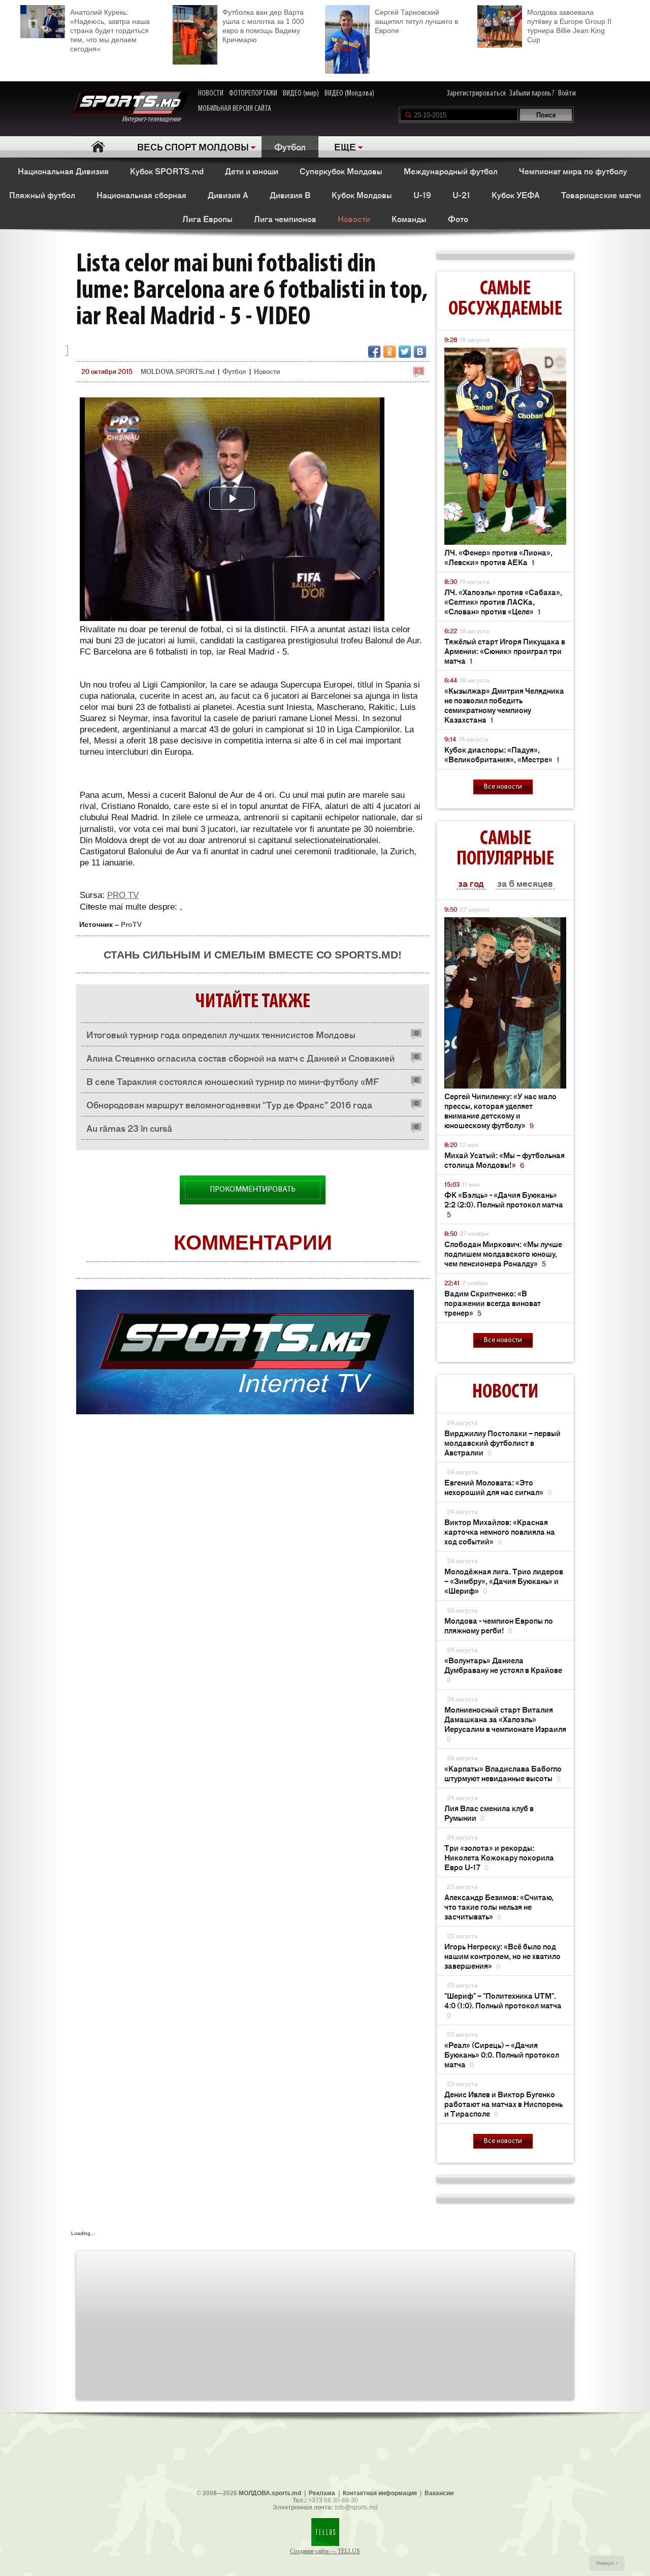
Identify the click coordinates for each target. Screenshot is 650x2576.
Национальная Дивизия (63, 171)
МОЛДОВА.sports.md (270, 2493)
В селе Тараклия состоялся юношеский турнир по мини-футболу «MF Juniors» (233, 1084)
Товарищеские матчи (601, 195)
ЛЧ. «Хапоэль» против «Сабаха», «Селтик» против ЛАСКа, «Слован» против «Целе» (503, 601)
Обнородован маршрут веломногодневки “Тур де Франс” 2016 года (229, 1104)
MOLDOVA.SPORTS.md (177, 371)
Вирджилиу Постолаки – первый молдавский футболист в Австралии (502, 1442)
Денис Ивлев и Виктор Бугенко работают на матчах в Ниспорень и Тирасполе (503, 2104)
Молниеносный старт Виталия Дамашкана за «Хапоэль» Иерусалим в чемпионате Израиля (505, 1724)
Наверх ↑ (607, 2563)
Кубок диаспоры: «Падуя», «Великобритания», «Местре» (502, 754)
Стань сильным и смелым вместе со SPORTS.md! (253, 955)
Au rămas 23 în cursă (129, 1128)
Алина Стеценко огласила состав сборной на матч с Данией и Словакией (240, 1058)
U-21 (461, 195)
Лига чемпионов (285, 219)
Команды (409, 219)
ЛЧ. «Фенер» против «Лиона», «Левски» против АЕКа (498, 557)
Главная (98, 147)
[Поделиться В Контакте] (420, 352)
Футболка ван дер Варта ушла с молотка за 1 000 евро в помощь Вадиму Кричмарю (263, 26)
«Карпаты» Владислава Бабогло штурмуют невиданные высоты (503, 1773)
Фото (458, 219)
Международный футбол (451, 171)
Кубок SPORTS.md (167, 171)
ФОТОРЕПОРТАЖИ (253, 94)
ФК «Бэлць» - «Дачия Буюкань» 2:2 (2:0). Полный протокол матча (504, 1204)
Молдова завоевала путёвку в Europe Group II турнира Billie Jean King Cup (569, 26)
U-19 (422, 195)
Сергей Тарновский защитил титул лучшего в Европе (416, 21)
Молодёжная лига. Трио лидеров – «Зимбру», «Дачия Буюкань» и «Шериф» (504, 1581)
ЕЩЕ (345, 146)
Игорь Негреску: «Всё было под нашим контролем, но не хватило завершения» (502, 1956)
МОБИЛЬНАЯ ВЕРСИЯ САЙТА (235, 109)
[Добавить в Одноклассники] (389, 352)
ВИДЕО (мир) (301, 94)
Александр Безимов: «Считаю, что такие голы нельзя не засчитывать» (499, 1906)
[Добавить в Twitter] (405, 352)
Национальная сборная (141, 195)
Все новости (503, 787)
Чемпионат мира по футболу (573, 171)
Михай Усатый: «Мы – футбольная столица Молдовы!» (505, 1160)
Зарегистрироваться (476, 94)
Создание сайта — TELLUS (325, 2551)
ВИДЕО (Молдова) (349, 94)
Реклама (322, 2493)
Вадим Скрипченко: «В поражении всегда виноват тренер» (493, 1303)
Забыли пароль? (532, 94)
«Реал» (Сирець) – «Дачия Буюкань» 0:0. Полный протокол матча (502, 2054)
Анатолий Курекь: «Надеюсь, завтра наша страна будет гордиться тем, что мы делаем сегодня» (110, 30)
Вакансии (439, 2493)
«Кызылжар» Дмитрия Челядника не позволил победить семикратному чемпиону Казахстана (504, 705)
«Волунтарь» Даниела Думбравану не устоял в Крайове (503, 1670)
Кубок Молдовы (362, 195)
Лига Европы (207, 219)
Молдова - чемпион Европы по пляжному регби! (499, 1625)
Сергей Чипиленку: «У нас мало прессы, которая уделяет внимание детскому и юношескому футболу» (500, 1110)
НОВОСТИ (211, 94)
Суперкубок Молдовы (341, 171)
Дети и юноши (252, 171)
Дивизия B (290, 195)
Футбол (290, 146)
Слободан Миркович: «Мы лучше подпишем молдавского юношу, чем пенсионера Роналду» (503, 1253)
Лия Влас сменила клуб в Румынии (489, 1813)
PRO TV (123, 895)
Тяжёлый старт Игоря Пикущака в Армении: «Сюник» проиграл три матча (505, 651)
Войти (567, 94)
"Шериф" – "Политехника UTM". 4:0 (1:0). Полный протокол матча (503, 2005)
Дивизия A (228, 195)
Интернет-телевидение (155, 119)
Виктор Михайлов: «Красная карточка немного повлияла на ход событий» (500, 1531)
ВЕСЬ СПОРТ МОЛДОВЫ (193, 146)
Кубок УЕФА (516, 195)
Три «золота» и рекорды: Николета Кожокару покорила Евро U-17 (499, 1857)
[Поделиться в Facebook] (374, 352)
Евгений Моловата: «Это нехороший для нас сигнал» (498, 1487)
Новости (354, 219)
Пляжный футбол (42, 195)
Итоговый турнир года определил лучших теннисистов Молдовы (221, 1034)
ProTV (131, 924)
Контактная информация (380, 2493)
